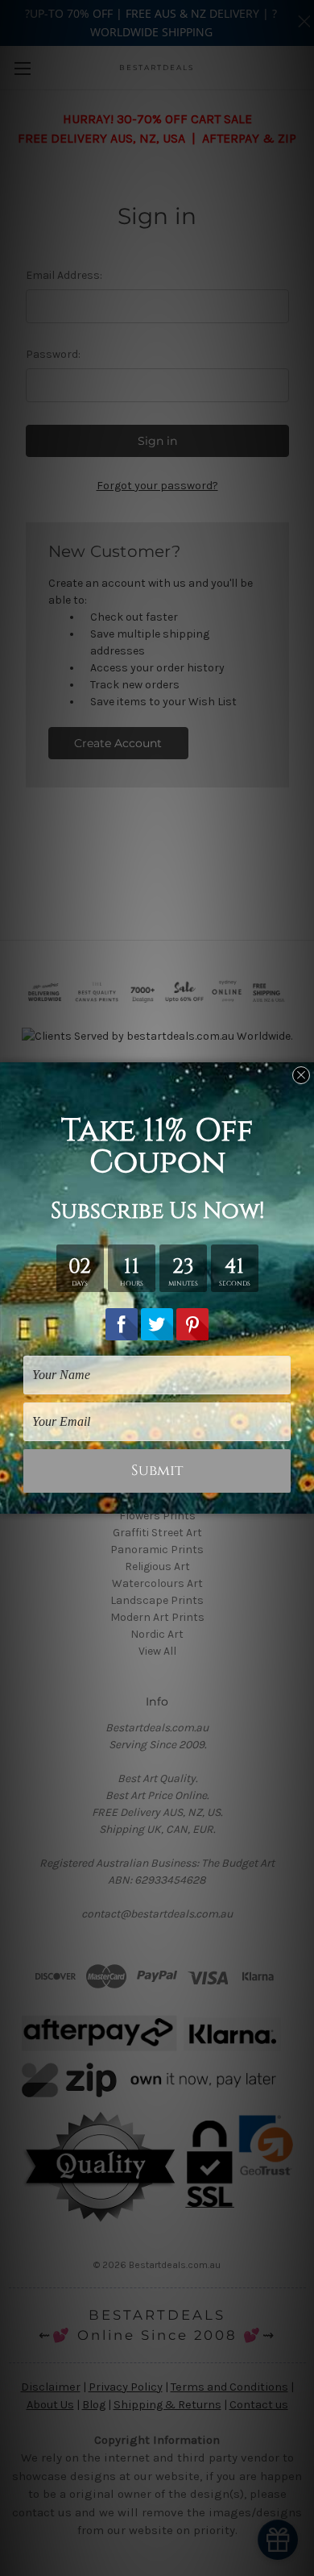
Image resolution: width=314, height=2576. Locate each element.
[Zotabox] (304, 1499)
